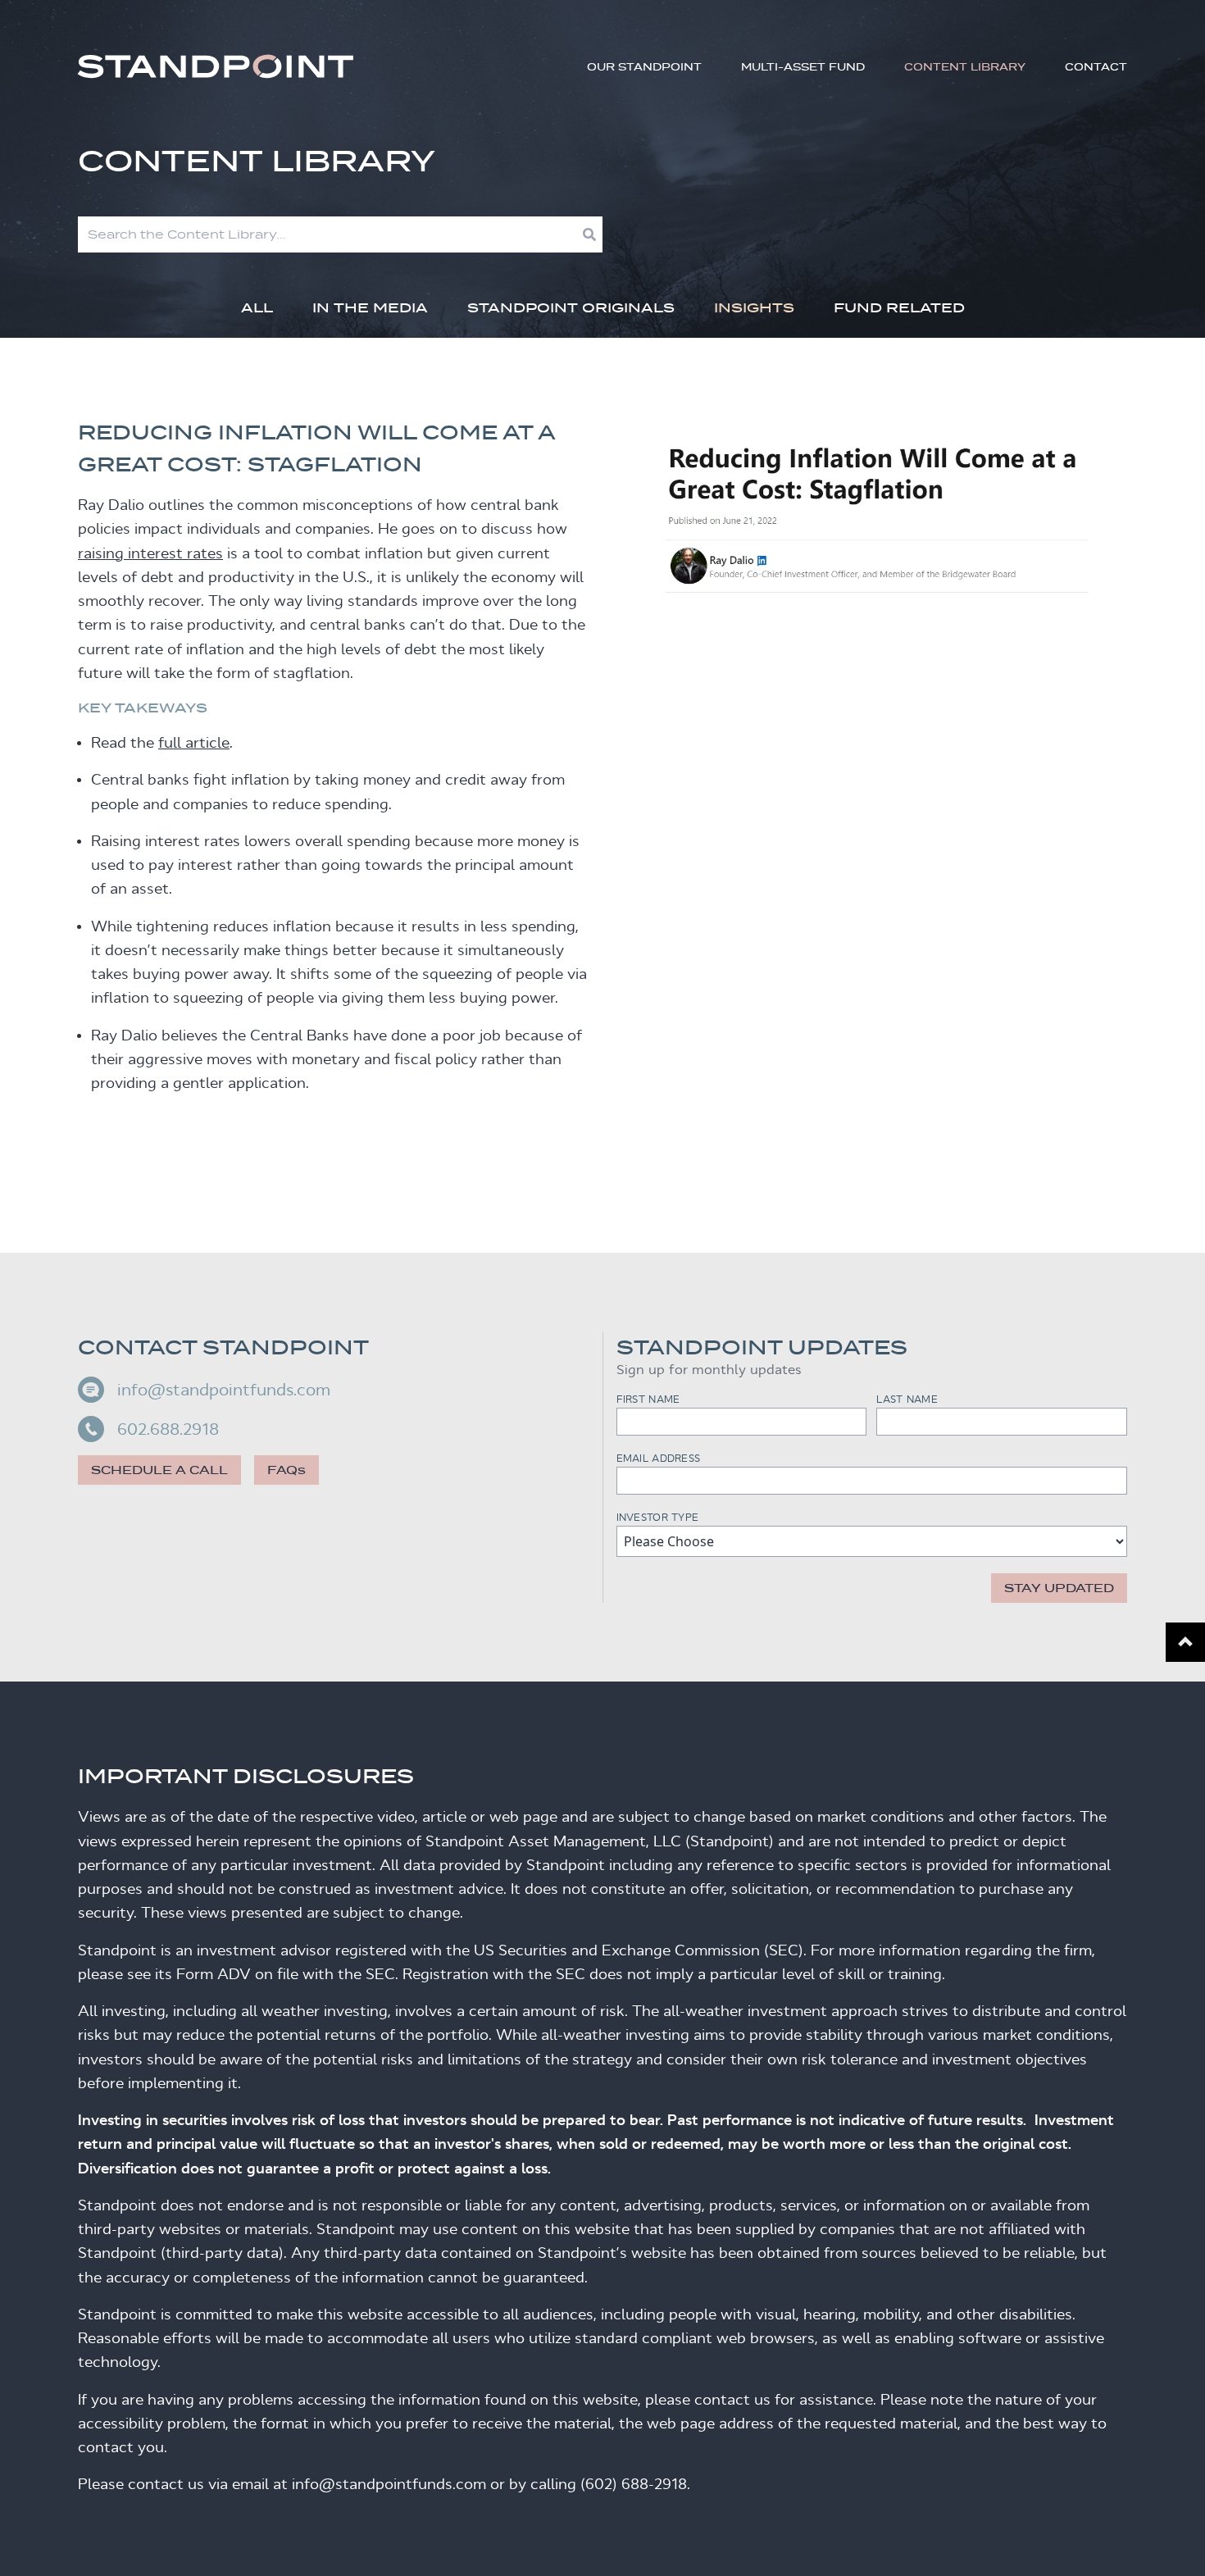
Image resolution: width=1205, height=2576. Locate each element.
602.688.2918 (168, 1429)
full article (194, 743)
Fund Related (899, 308)
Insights (754, 308)
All (257, 308)
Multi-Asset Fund (803, 67)
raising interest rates (150, 553)
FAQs (286, 1470)
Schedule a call (159, 1470)
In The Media (370, 308)
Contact (1096, 67)
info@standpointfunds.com (224, 1390)
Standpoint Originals (571, 308)
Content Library (965, 67)
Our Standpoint (644, 67)
